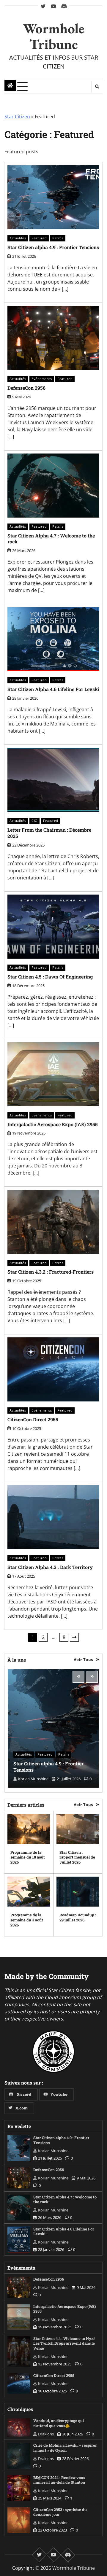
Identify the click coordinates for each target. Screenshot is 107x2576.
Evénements (42, 379)
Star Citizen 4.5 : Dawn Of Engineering (50, 977)
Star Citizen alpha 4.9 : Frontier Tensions (53, 247)
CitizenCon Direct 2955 (33, 1419)
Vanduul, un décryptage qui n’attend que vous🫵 (59, 2423)
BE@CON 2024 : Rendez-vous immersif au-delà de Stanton (59, 2480)
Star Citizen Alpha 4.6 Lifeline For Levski (53, 689)
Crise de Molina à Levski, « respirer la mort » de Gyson (65, 2448)
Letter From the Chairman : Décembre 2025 (49, 833)
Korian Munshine (33, 1779)
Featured (39, 238)
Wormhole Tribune (54, 36)
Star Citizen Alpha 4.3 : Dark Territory (50, 1567)
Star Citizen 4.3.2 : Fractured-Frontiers (51, 1272)
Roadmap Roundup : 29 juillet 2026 (78, 1917)
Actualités (18, 238)
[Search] (97, 87)
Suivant (74, 1637)
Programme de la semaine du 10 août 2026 (28, 1857)
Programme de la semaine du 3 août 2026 (27, 1920)
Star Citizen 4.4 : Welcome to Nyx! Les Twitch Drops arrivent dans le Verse (64, 2343)
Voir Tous (83, 1659)
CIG (34, 821)
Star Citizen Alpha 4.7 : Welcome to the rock (51, 539)
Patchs (58, 238)
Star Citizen (17, 117)
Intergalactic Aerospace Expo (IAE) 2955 (53, 1124)
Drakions (46, 2434)
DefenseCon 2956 (26, 388)
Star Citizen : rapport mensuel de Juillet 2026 (77, 1857)
